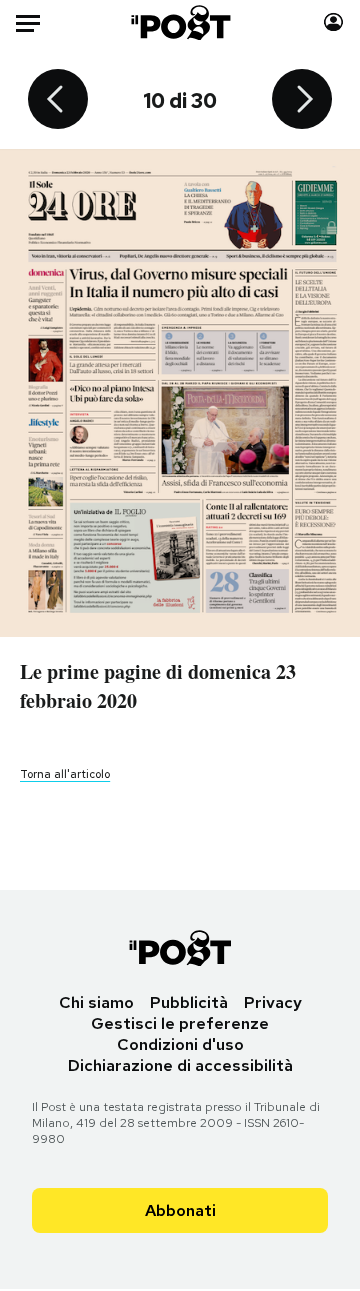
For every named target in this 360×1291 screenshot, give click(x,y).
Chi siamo (96, 1002)
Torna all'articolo (65, 774)
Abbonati (180, 1210)
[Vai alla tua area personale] (333, 22)
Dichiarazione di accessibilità (180, 1065)
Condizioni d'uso (180, 1044)
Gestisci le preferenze (180, 1023)
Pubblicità (189, 1002)
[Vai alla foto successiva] (302, 101)
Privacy (273, 1002)
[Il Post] (180, 22)
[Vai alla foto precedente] (58, 101)
